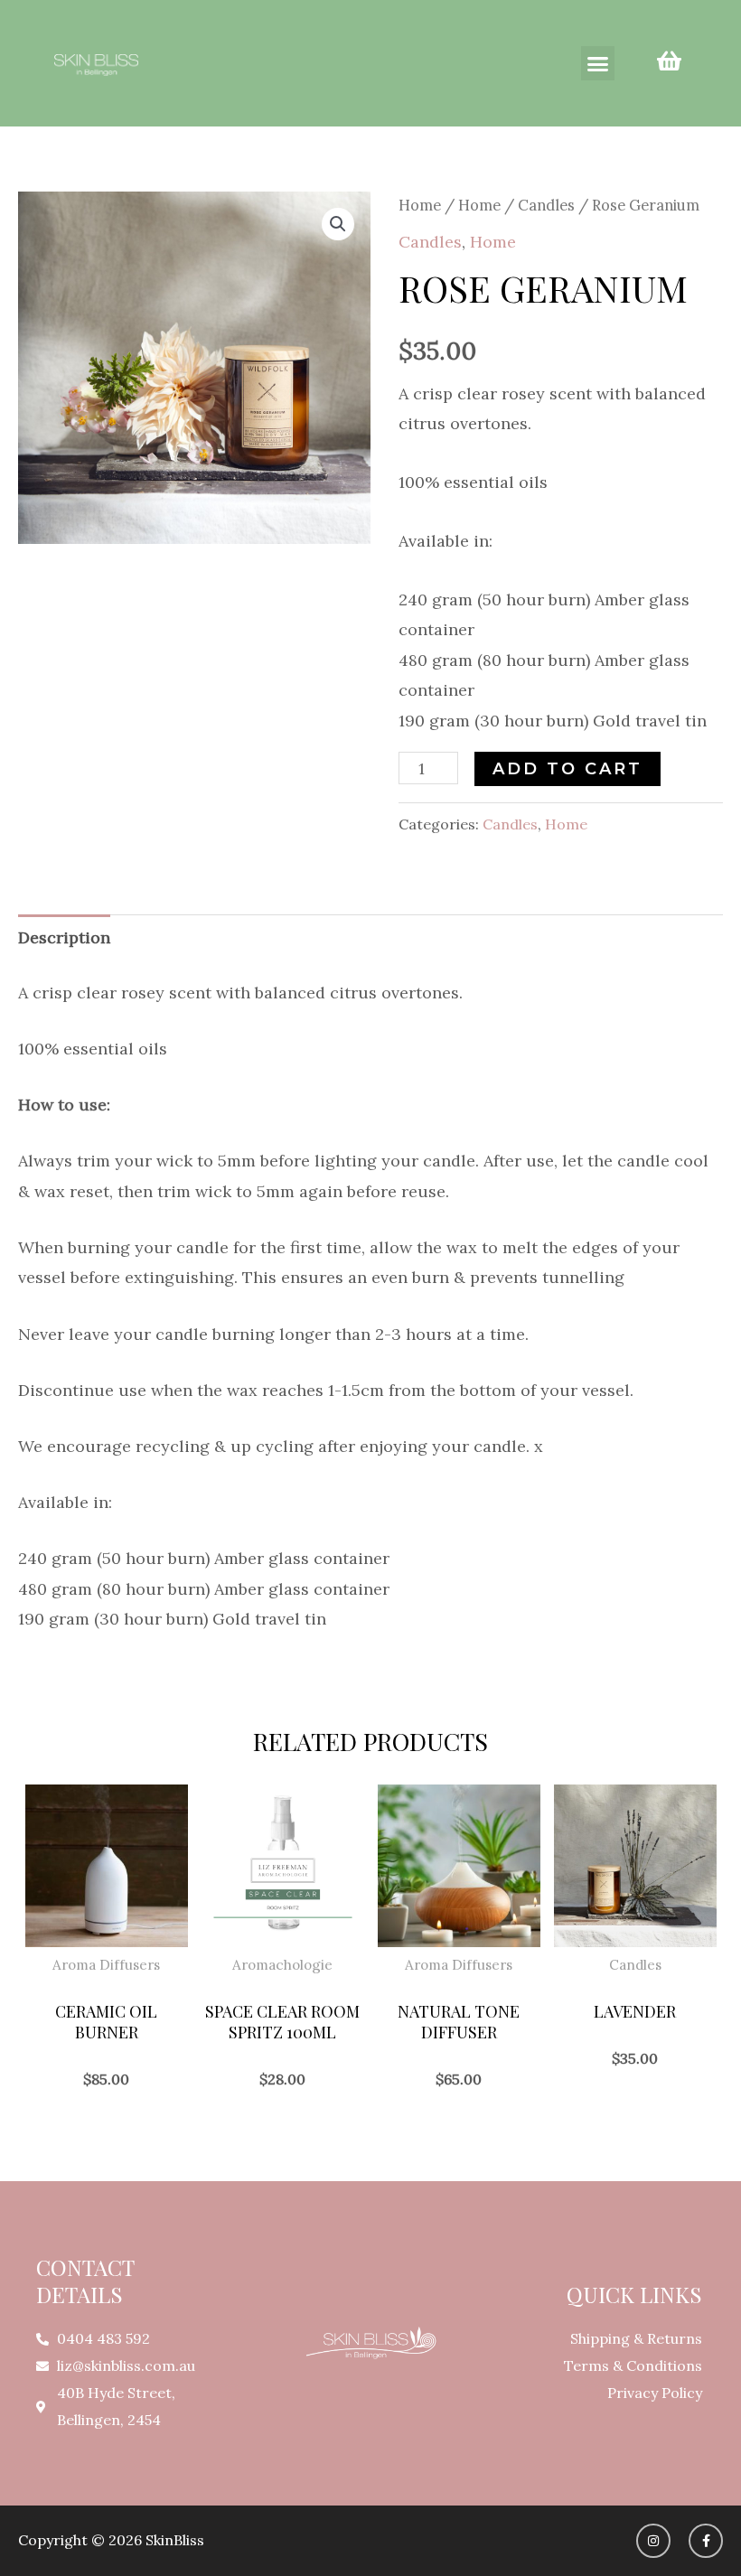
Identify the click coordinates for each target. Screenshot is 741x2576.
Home (420, 205)
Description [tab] (64, 937)
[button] (598, 63)
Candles (546, 205)
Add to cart (567, 769)
